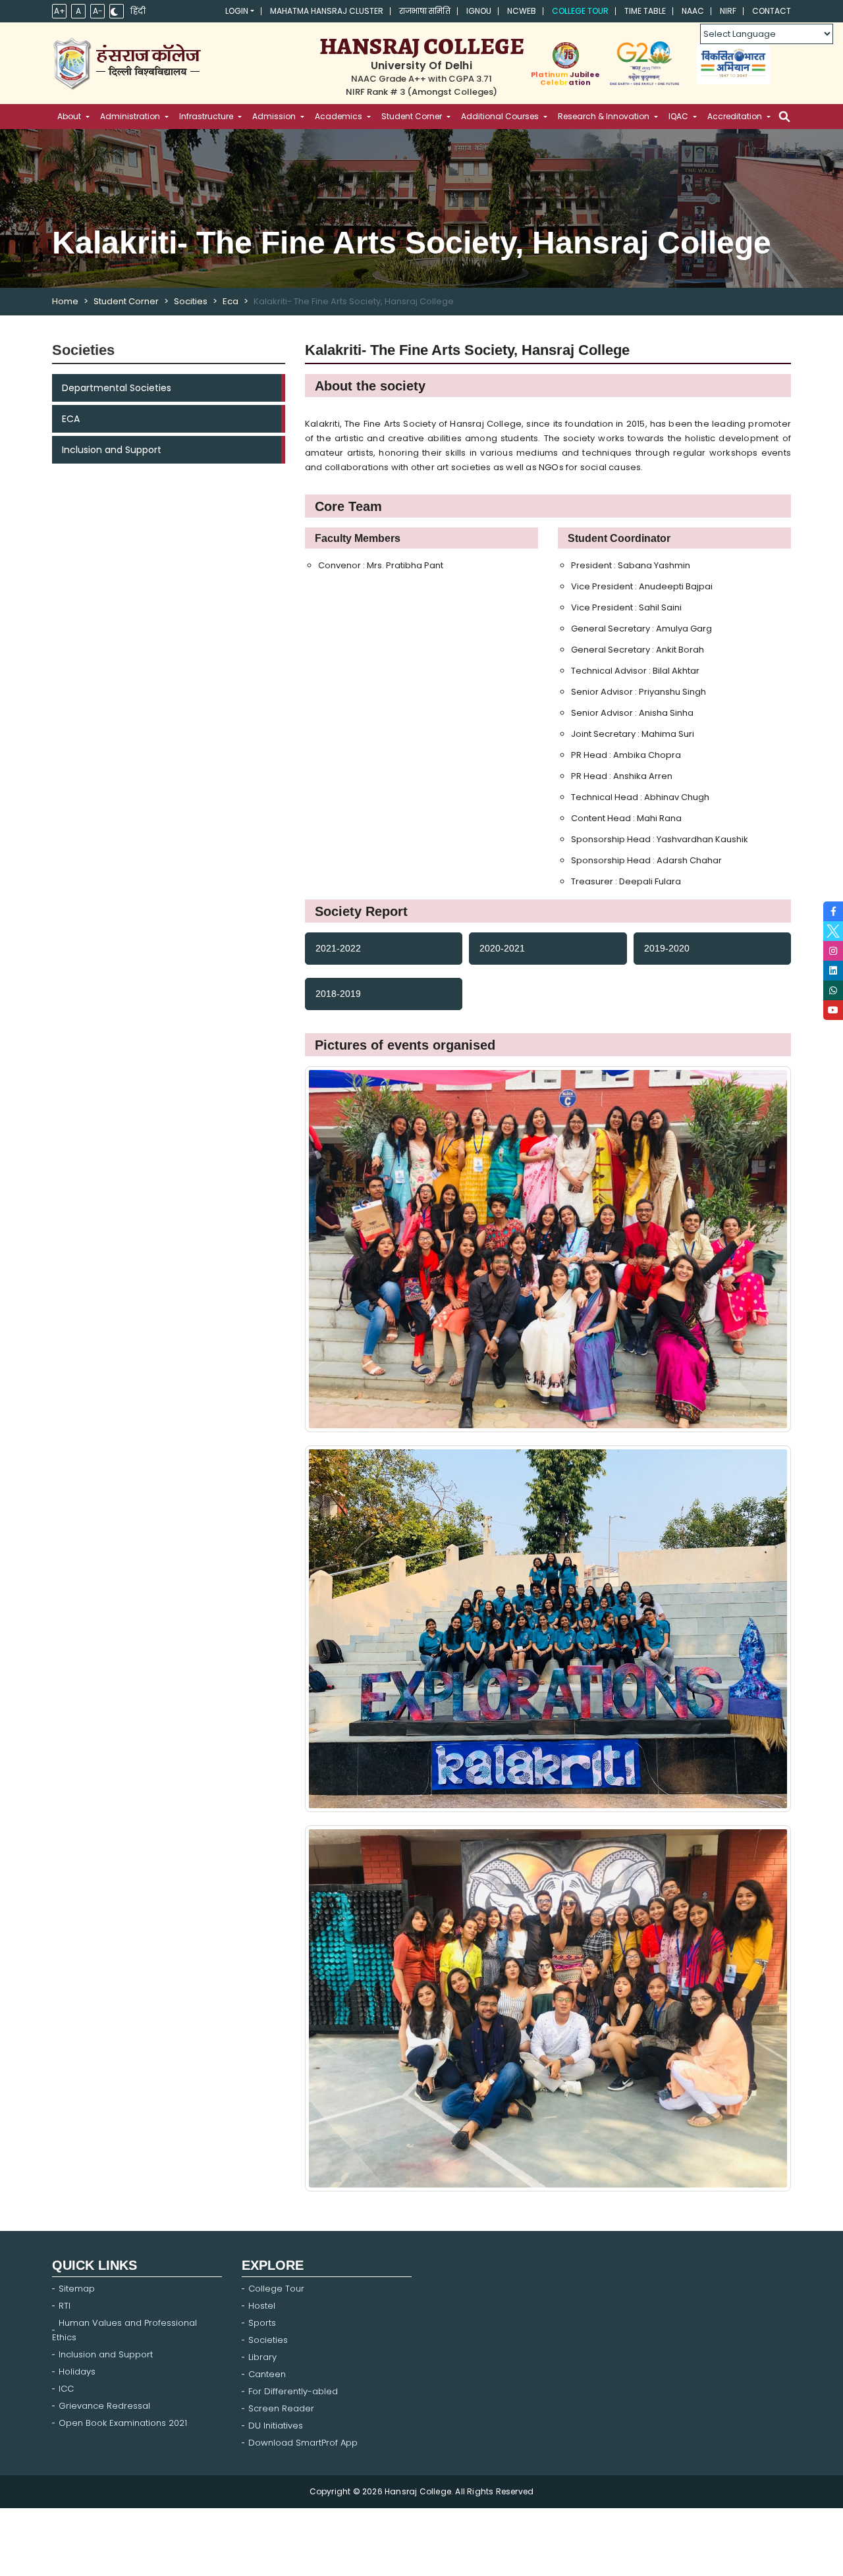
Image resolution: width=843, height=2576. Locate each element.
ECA (71, 419)
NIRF (728, 11)
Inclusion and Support (112, 450)
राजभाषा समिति (425, 11)
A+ (60, 11)
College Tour (580, 11)
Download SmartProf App (303, 2443)
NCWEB (522, 11)
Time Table (645, 11)
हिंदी (138, 11)
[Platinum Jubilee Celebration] (565, 55)
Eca (231, 301)
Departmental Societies (117, 388)
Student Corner (126, 301)
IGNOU (479, 11)
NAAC (693, 11)
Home (65, 301)
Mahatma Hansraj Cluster (327, 11)
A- (98, 11)
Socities (191, 301)
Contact (772, 11)
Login (237, 11)
